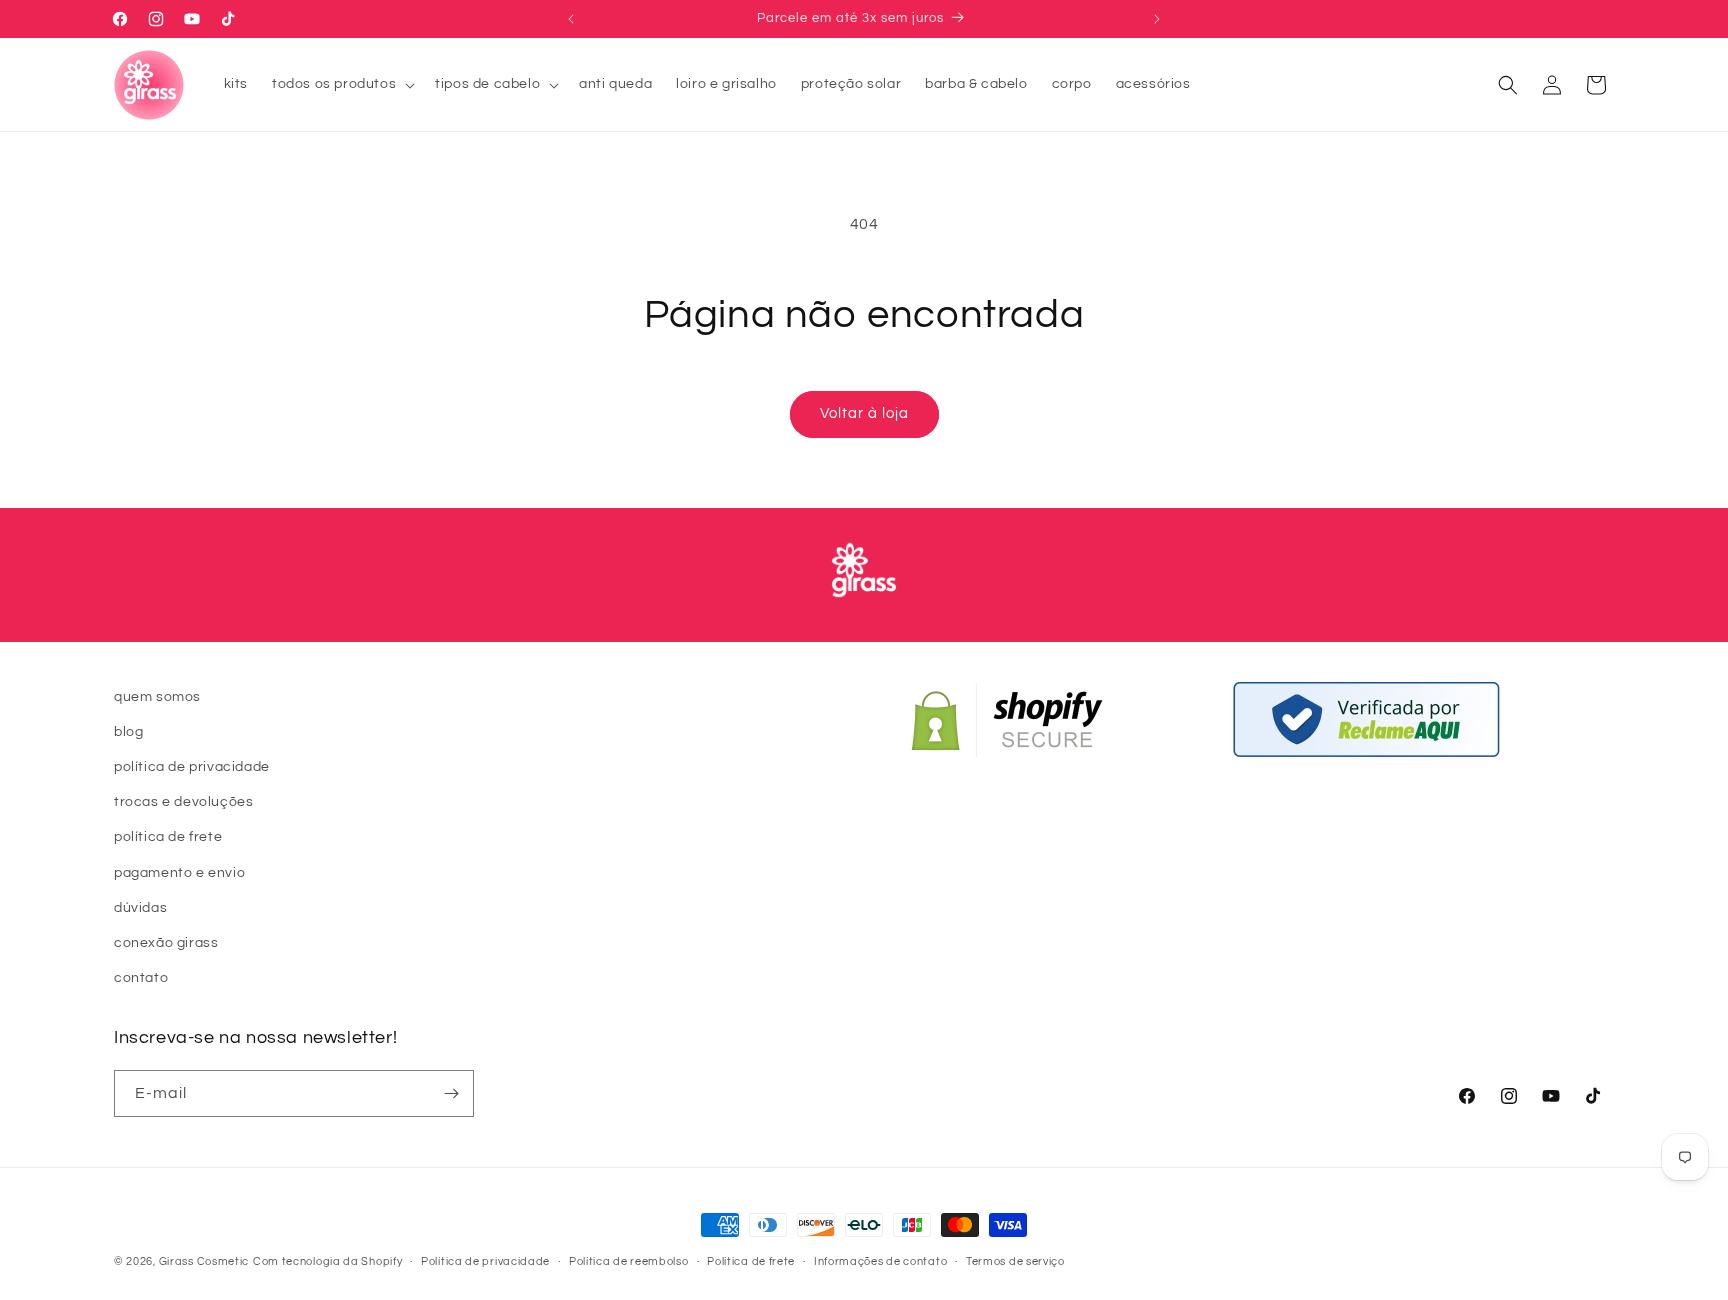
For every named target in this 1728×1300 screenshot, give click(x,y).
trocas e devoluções (183, 802)
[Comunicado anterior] (571, 19)
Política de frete (751, 1261)
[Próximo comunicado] (1157, 19)
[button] (341, 84)
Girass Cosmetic (204, 1261)
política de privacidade (192, 767)
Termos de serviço (1015, 1261)
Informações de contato (880, 1261)
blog (128, 732)
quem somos (157, 697)
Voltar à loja (864, 413)
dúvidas (140, 908)
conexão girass (166, 943)
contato (141, 978)
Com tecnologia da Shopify (328, 1261)
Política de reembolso (629, 1261)
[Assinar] (451, 1093)
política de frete (168, 837)
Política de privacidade (485, 1261)
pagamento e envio (179, 873)
